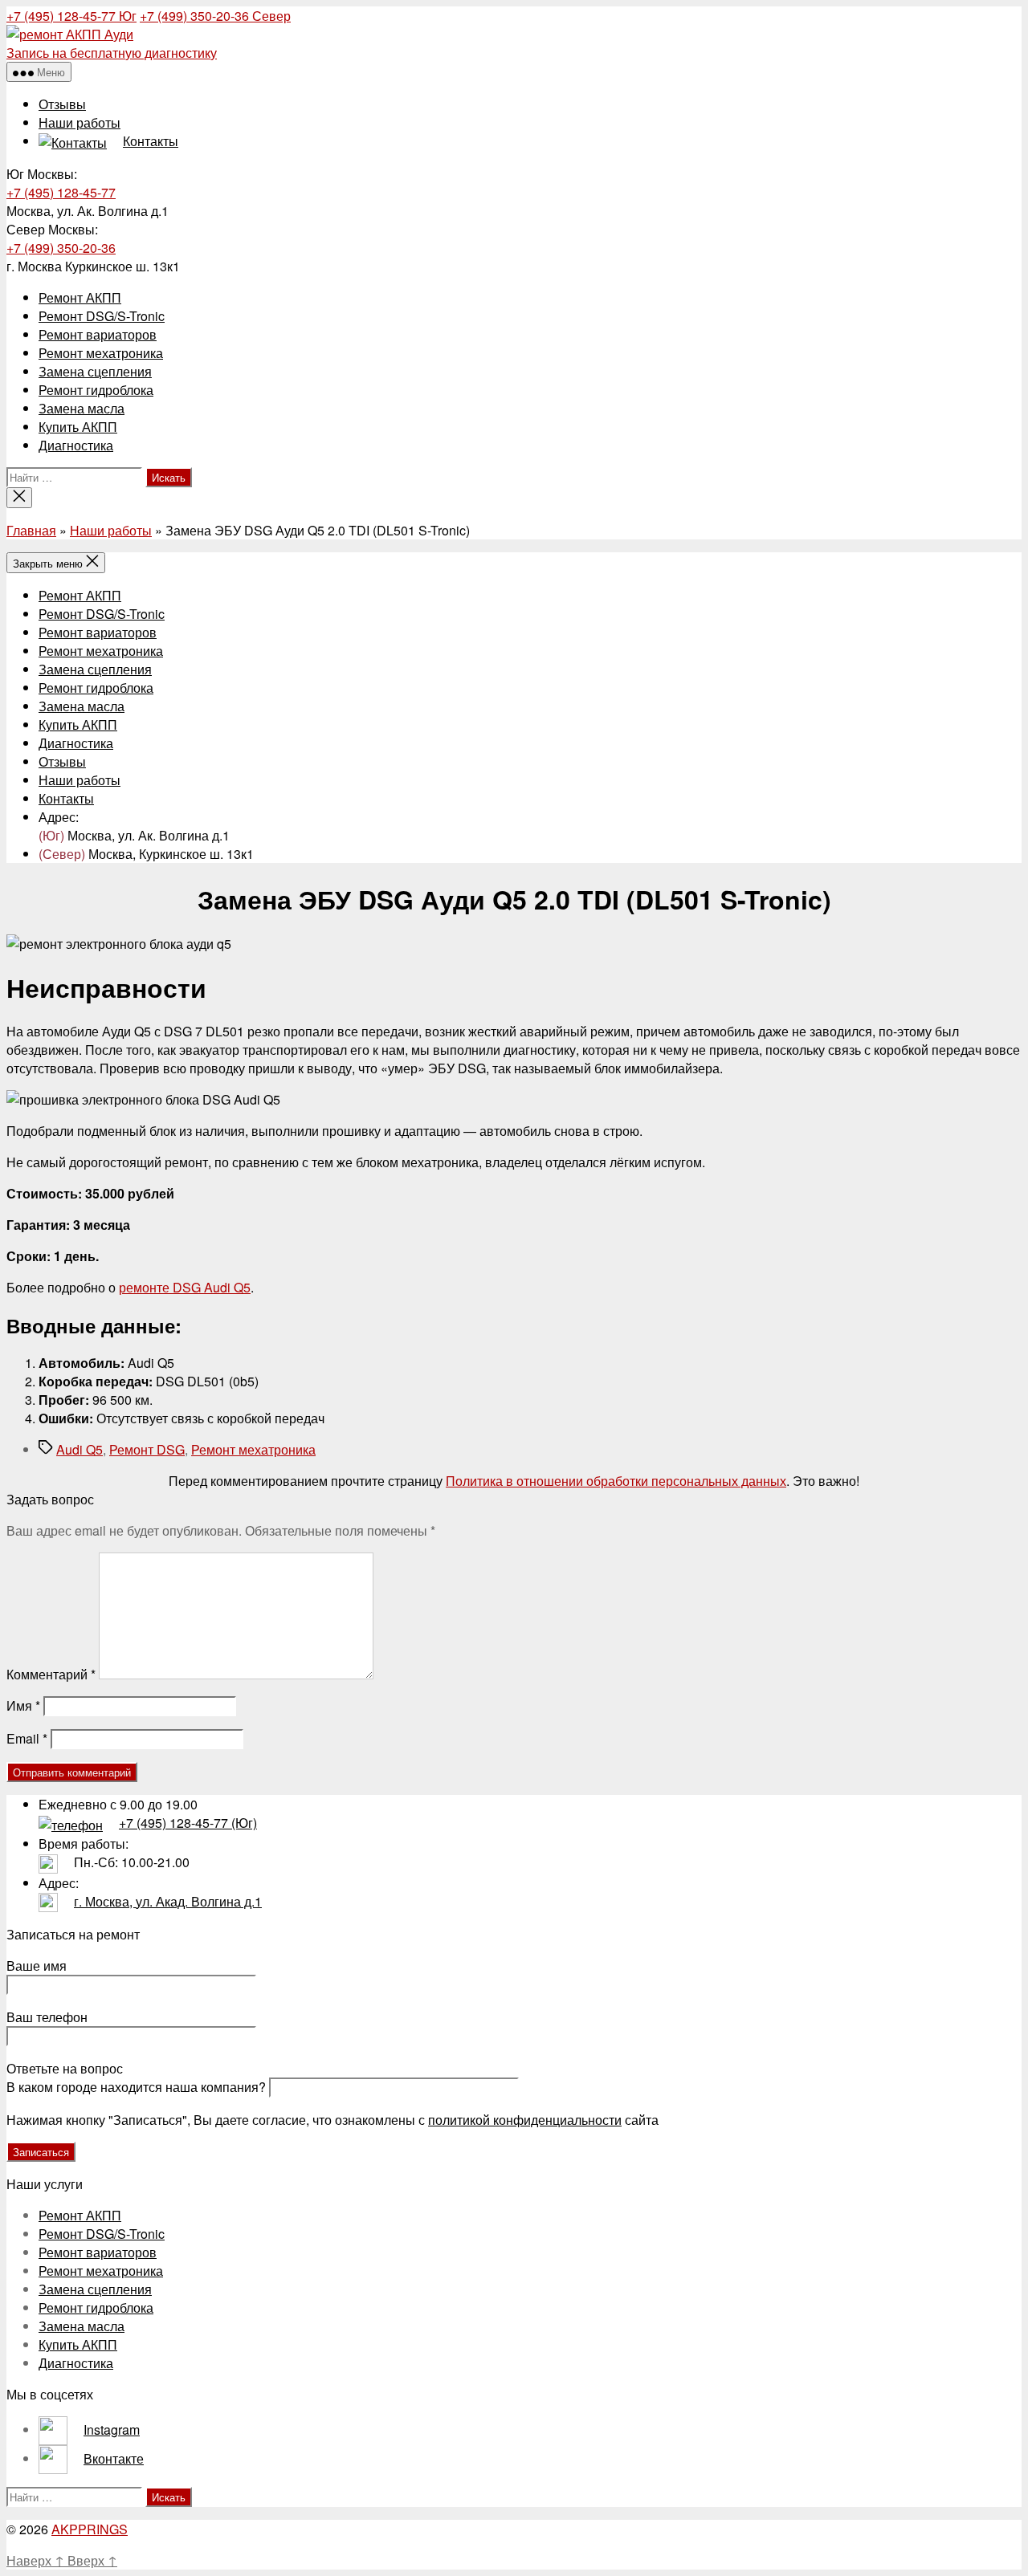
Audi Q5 (80, 1449)
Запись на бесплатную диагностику (112, 53)
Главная (31, 530)
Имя (23, 1705)
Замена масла (82, 408)
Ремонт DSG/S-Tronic (102, 316)
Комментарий (51, 1674)
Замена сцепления (95, 371)
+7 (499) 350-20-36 (215, 16)
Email (27, 1738)
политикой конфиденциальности (525, 2120)
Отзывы (62, 104)
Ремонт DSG (147, 1449)
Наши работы (80, 122)
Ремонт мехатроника (101, 353)
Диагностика (76, 445)
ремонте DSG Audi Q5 (185, 1287)
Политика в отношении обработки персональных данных (616, 1481)
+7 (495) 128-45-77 (71, 16)
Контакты (66, 798)
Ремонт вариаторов (98, 334)
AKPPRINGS (90, 2529)
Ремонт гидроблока (96, 390)
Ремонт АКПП (80, 297)
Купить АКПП (78, 427)
